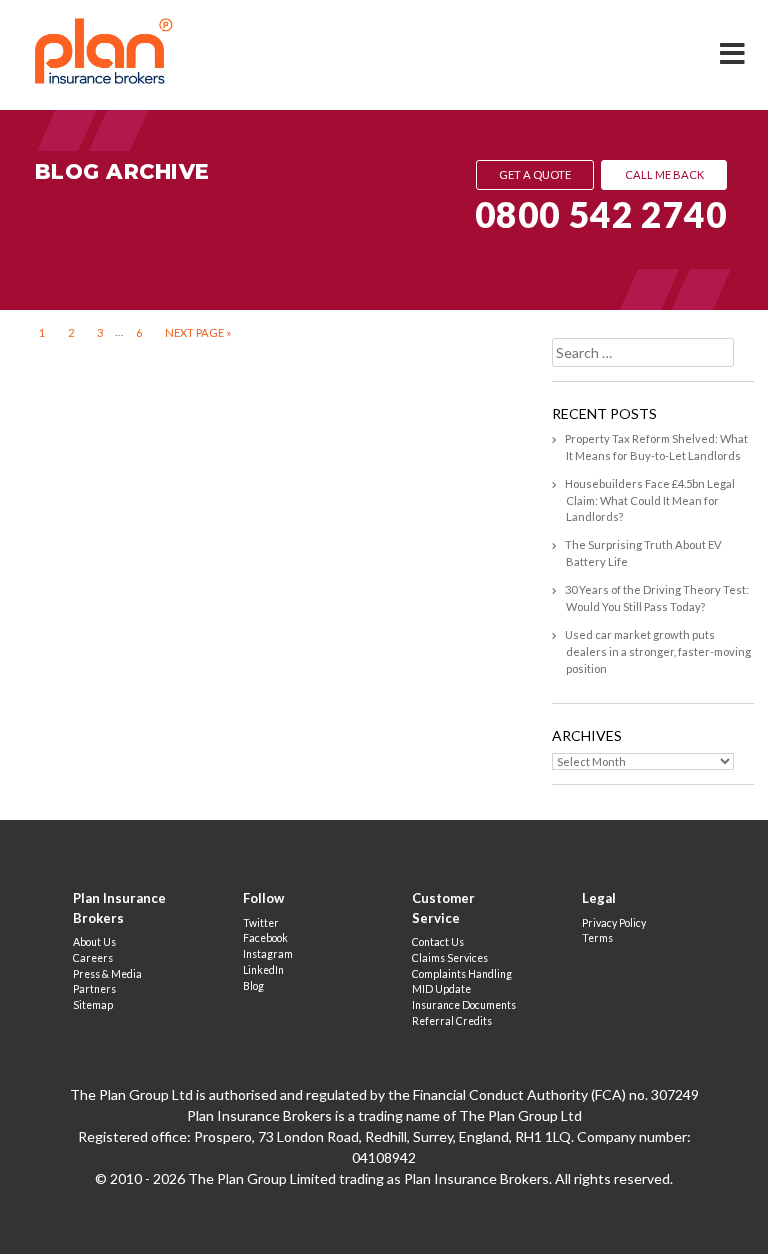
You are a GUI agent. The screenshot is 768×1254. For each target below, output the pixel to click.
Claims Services (450, 958)
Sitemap (93, 1005)
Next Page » (198, 331)
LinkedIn (263, 970)
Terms (597, 938)
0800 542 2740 (601, 214)
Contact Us (438, 942)
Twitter (261, 923)
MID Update (441, 989)
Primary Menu (734, 40)
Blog (253, 986)
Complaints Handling (462, 974)
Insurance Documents (464, 1005)
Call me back (664, 174)
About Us (94, 942)
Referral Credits (452, 1021)
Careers (93, 958)
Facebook (265, 938)
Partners (94, 989)
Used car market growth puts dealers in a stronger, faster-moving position (658, 651)
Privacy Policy (614, 923)
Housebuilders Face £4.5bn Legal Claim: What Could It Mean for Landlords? (650, 500)
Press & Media (107, 974)
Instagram (268, 954)
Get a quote (535, 174)
